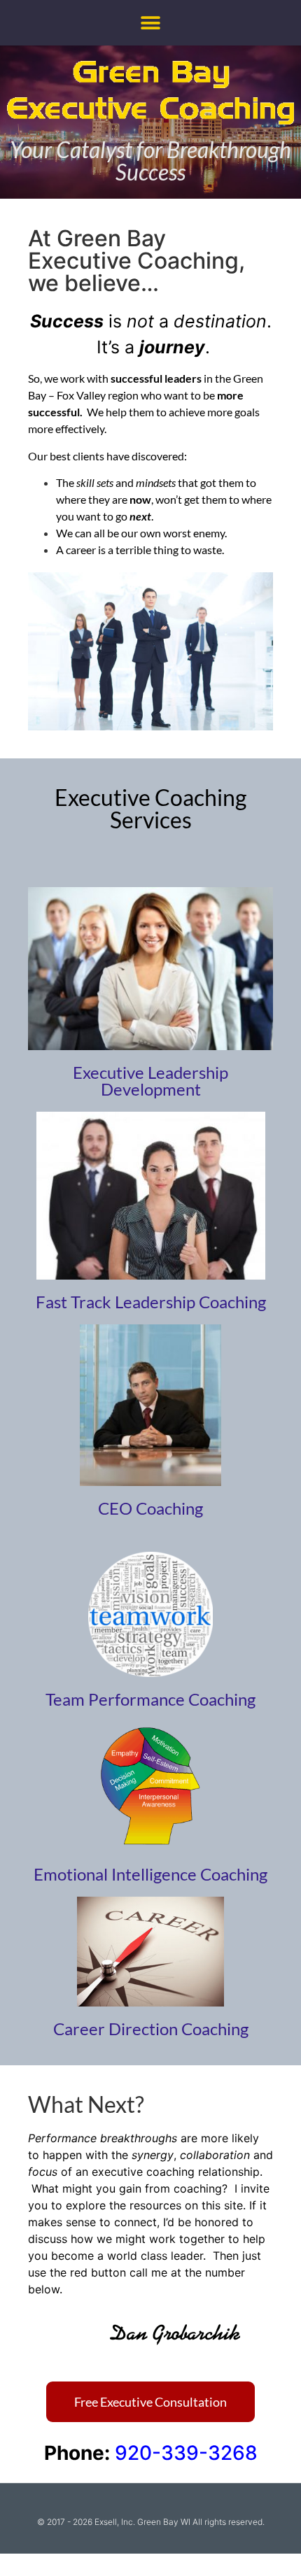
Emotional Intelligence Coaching (150, 1874)
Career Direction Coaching (151, 2029)
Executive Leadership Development (150, 1081)
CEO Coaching (150, 1508)
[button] (151, 23)
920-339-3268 (186, 2453)
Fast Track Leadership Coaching (151, 1302)
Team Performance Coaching (150, 1699)
